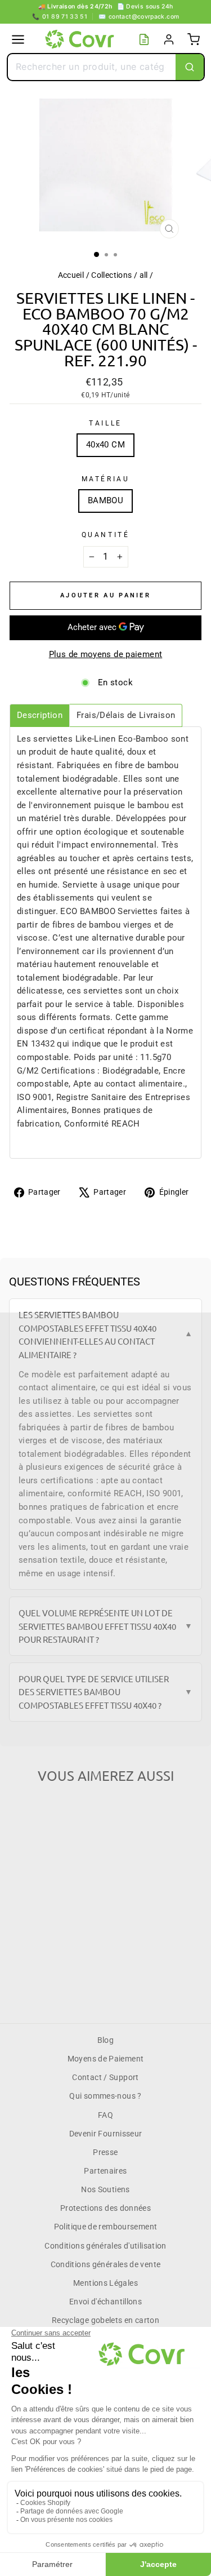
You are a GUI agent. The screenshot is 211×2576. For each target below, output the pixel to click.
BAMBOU (105, 500)
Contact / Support (105, 2077)
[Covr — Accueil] (81, 39)
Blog (105, 2040)
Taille (105, 423)
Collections (111, 275)
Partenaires (105, 2171)
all (144, 275)
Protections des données (105, 2208)
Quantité (105, 535)
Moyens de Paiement (106, 2059)
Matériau (105, 479)
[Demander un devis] (144, 39)
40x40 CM (105, 445)
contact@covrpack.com (139, 17)
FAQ (105, 2115)
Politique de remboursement (106, 2227)
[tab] (40, 715)
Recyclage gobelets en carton (105, 2320)
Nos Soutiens (105, 2189)
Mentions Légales (105, 2283)
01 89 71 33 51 (60, 17)
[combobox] (92, 67)
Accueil (71, 275)
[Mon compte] (169, 39)
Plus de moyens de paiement (106, 654)
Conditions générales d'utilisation (105, 2246)
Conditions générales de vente (106, 2264)
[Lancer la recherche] (190, 67)
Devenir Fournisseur (106, 2134)
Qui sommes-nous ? (105, 2096)
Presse (105, 2152)
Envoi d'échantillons (105, 2302)
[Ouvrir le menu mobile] (18, 39)
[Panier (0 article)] (194, 39)
